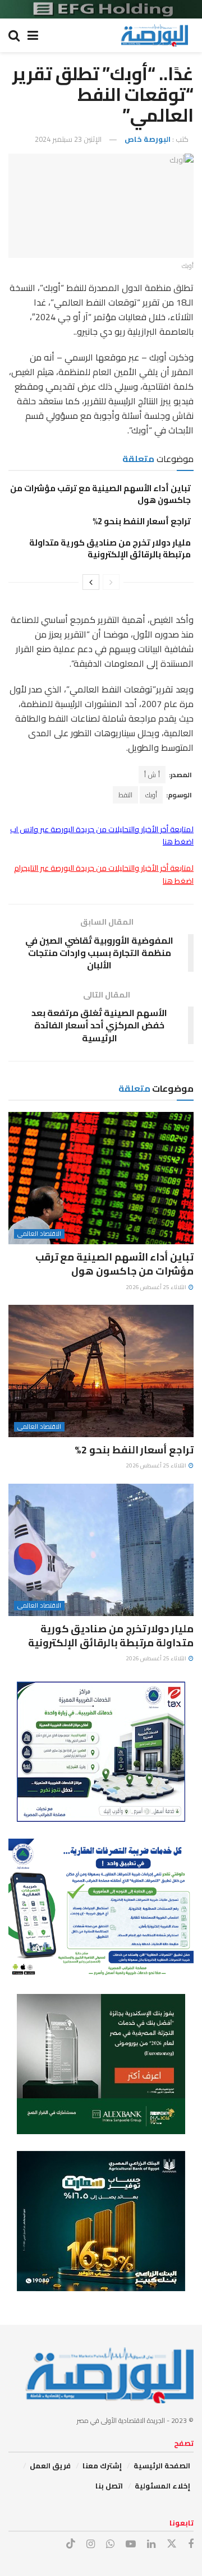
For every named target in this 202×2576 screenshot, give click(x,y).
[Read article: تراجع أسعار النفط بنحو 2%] (101, 1371)
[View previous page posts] (111, 582)
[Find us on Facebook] (191, 2544)
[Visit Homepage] (154, 35)
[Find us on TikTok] (71, 2544)
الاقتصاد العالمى (39, 1234)
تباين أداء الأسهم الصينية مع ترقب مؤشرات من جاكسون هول (100, 494)
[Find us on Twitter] (172, 2544)
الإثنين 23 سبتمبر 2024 (68, 139)
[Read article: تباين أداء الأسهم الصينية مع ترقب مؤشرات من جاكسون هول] (101, 1178)
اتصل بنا (109, 2486)
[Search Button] (14, 35)
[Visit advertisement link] (101, 9)
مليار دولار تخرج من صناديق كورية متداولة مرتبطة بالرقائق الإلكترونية (110, 548)
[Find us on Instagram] (91, 2544)
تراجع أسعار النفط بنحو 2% (142, 521)
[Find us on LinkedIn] (151, 2544)
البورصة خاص (148, 139)
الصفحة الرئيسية (162, 2466)
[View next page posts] (91, 582)
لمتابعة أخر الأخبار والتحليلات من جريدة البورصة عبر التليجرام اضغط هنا (104, 874)
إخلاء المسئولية (162, 2486)
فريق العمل (50, 2466)
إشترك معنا (102, 2466)
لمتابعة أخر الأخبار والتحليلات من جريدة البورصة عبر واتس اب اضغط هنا (102, 835)
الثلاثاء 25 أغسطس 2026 (157, 1287)
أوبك (151, 795)
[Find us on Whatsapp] (110, 2544)
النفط (125, 795)
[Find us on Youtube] (131, 2544)
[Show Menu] (33, 35)
